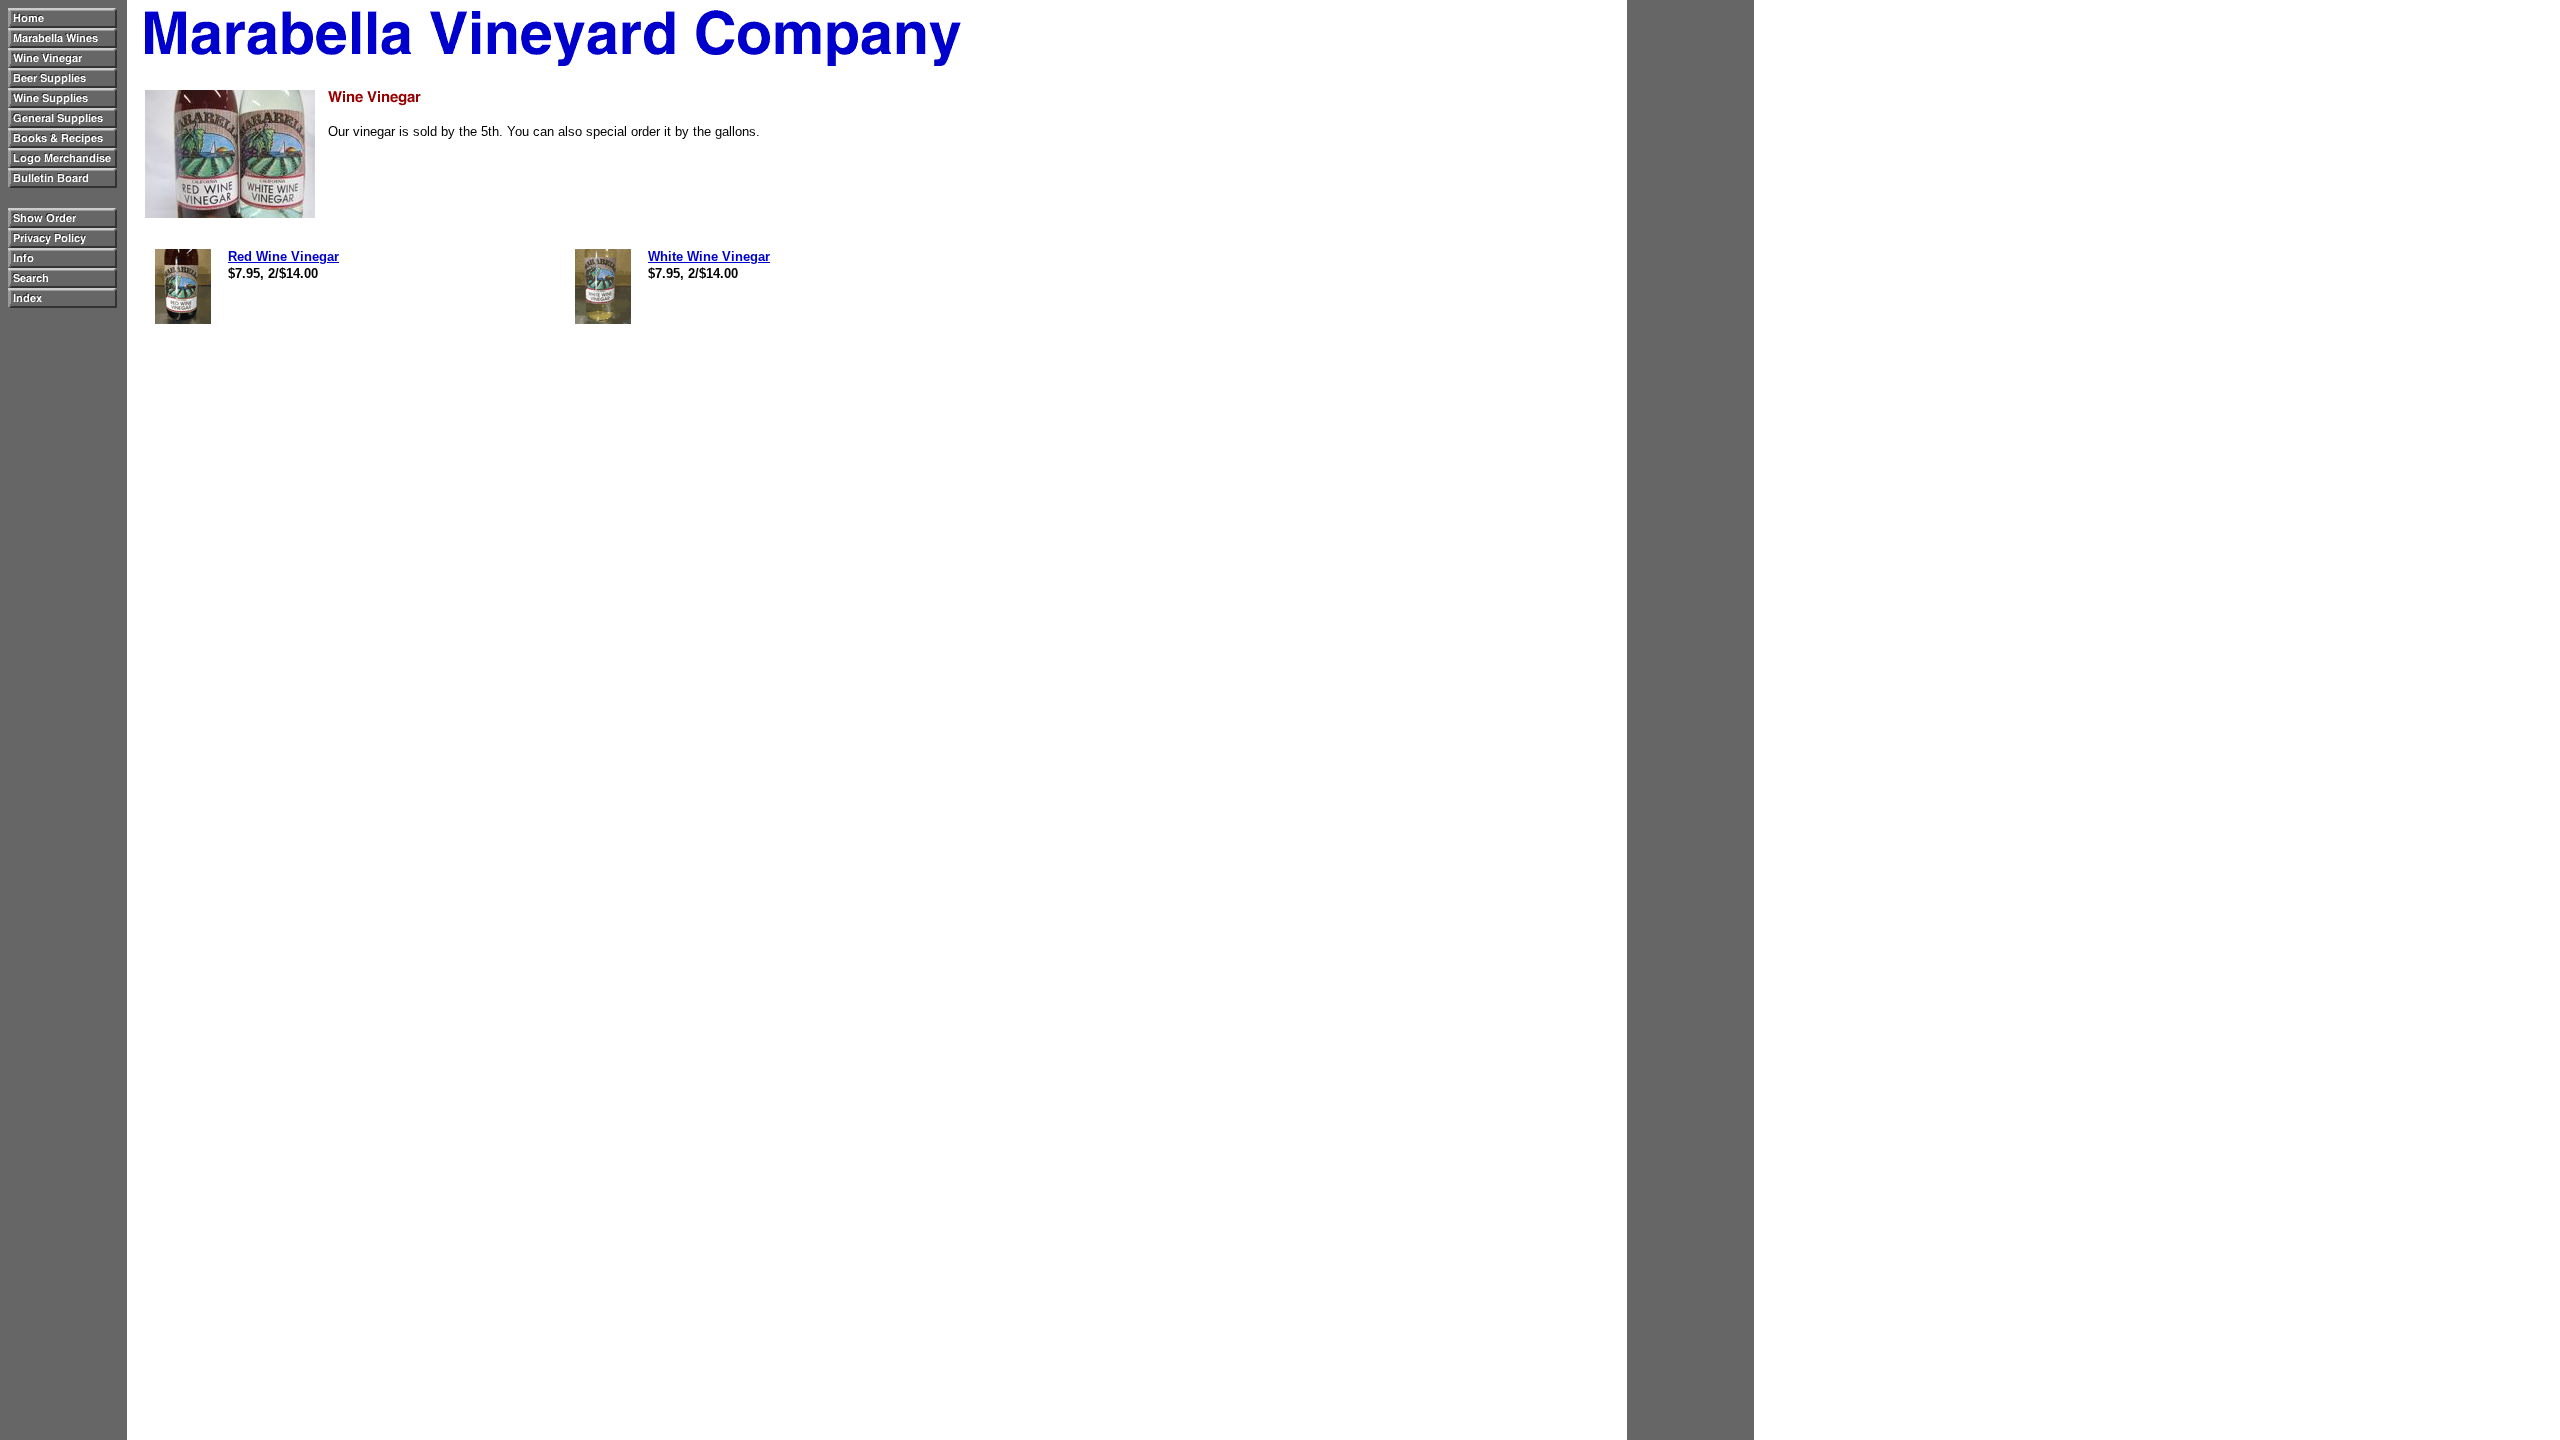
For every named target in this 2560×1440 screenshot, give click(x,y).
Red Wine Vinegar (283, 256)
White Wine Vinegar (709, 256)
